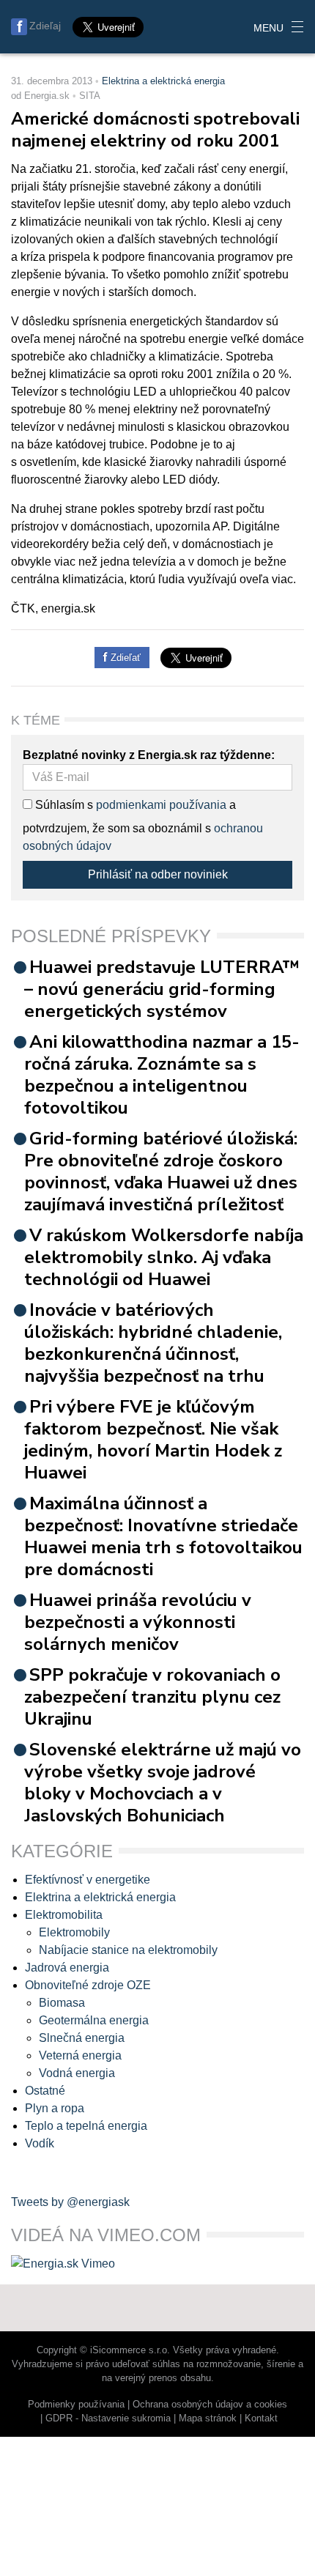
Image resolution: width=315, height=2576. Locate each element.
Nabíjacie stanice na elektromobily (128, 1950)
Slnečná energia (82, 2038)
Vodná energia (77, 2073)
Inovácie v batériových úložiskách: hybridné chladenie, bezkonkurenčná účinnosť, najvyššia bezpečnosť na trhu (153, 1343)
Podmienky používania (76, 2404)
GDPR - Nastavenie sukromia (108, 2418)
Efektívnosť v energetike (88, 1880)
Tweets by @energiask (70, 2202)
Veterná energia (80, 2055)
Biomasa (62, 2003)
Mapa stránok (208, 2418)
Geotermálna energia (94, 2020)
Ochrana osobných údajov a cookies (210, 2404)
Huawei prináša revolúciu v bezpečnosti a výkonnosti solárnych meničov (138, 1622)
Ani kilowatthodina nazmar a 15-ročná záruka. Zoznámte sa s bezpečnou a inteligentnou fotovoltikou (162, 1075)
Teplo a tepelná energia (86, 2126)
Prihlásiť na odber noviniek (158, 874)
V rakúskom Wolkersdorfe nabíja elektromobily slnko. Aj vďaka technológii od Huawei (164, 1257)
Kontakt (261, 2418)
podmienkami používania (161, 805)
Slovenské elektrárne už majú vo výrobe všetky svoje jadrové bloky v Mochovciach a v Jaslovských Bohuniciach (163, 1783)
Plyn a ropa (55, 2108)
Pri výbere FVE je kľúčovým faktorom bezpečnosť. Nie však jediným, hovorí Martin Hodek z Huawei (153, 1440)
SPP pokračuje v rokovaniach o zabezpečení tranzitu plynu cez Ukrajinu (152, 1697)
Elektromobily (74, 1932)
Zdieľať (124, 658)
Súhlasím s (63, 805)
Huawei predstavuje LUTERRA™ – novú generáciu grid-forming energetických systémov (162, 989)
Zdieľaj (45, 26)
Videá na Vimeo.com (106, 2235)
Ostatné (45, 2091)
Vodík (40, 2143)
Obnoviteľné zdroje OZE (88, 1985)
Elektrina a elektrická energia (163, 81)
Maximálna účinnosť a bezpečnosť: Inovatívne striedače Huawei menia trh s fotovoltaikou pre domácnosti (163, 1536)
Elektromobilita (64, 1915)
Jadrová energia (67, 1968)
